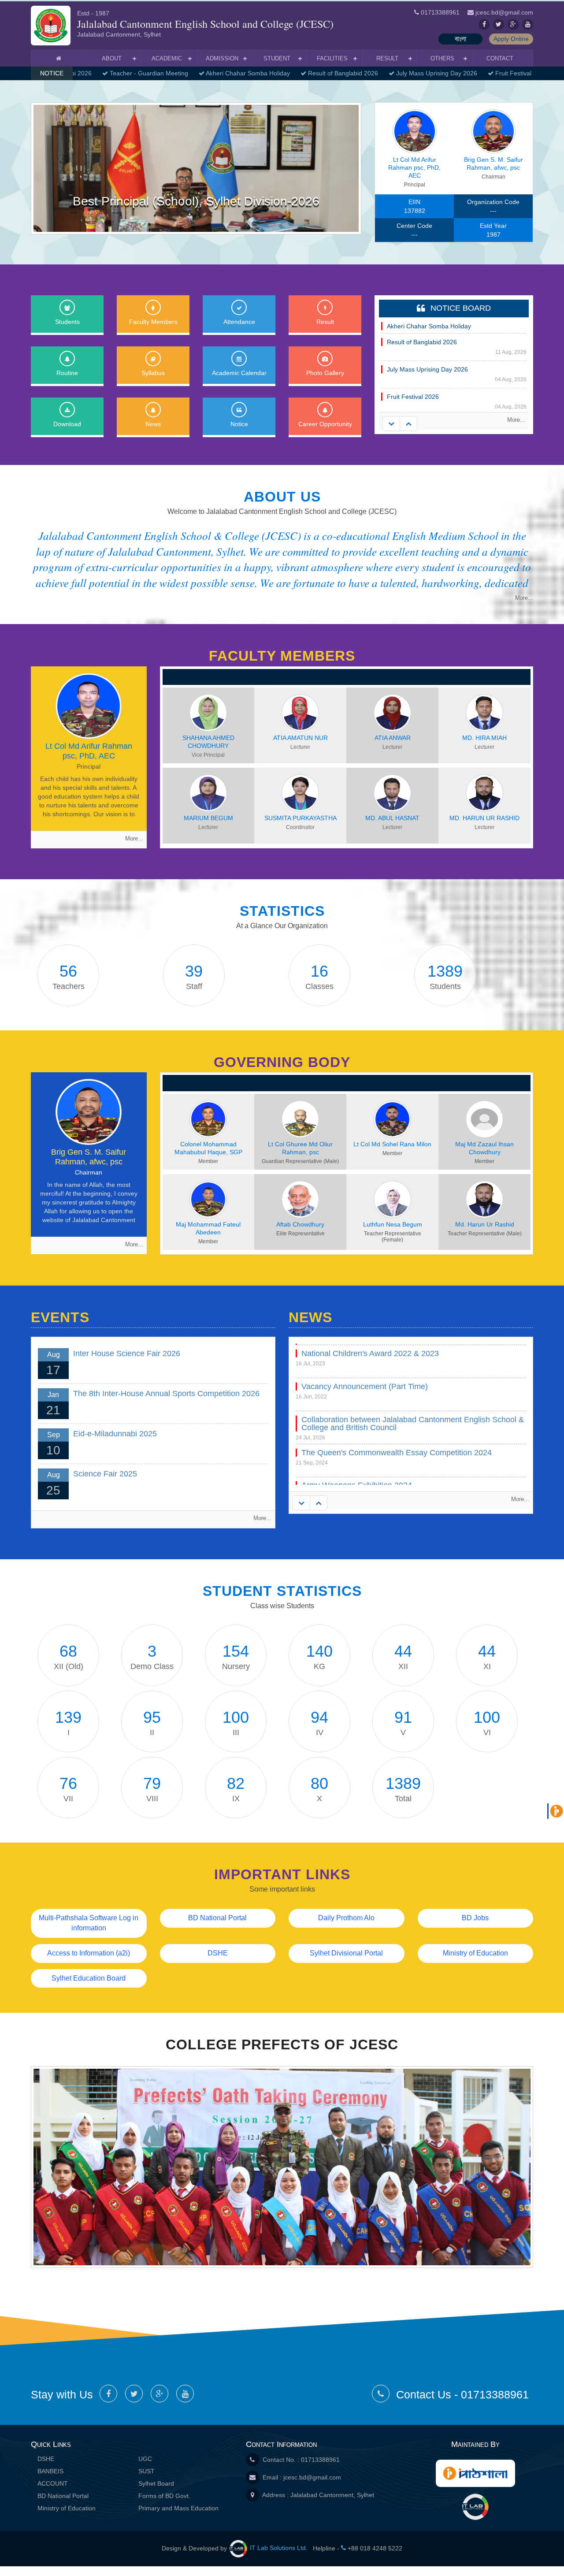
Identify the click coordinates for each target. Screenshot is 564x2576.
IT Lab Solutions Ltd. (279, 2548)
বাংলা (460, 39)
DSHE (218, 1953)
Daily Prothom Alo (346, 1918)
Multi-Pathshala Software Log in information (89, 1923)
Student (277, 58)
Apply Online (511, 39)
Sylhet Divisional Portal (346, 1953)
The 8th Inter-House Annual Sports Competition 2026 (166, 1394)
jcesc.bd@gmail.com (312, 2477)
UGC (145, 2459)
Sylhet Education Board (89, 1978)
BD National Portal (217, 1918)
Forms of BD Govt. (164, 2496)
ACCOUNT (53, 2483)
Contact (500, 58)
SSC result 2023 (330, 1352)
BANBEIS (50, 2471)
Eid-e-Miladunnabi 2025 (115, 1434)
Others (442, 58)
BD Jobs (475, 1918)
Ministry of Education (475, 1953)
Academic (167, 58)
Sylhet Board (156, 2483)
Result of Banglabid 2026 (327, 73)
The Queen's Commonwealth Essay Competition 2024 (397, 1484)
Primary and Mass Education (178, 2508)
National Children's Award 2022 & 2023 (370, 1385)
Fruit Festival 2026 (505, 73)
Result (387, 58)
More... (516, 420)
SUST (147, 2471)
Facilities (332, 58)
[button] (56, 168)
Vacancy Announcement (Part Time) (365, 1418)
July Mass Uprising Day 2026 (421, 73)
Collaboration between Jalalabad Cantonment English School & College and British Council (413, 1455)
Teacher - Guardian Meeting (133, 73)
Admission (222, 58)
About (112, 58)
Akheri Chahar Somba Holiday (232, 73)
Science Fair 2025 (105, 1474)
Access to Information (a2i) (89, 1953)
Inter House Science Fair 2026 (127, 1353)
